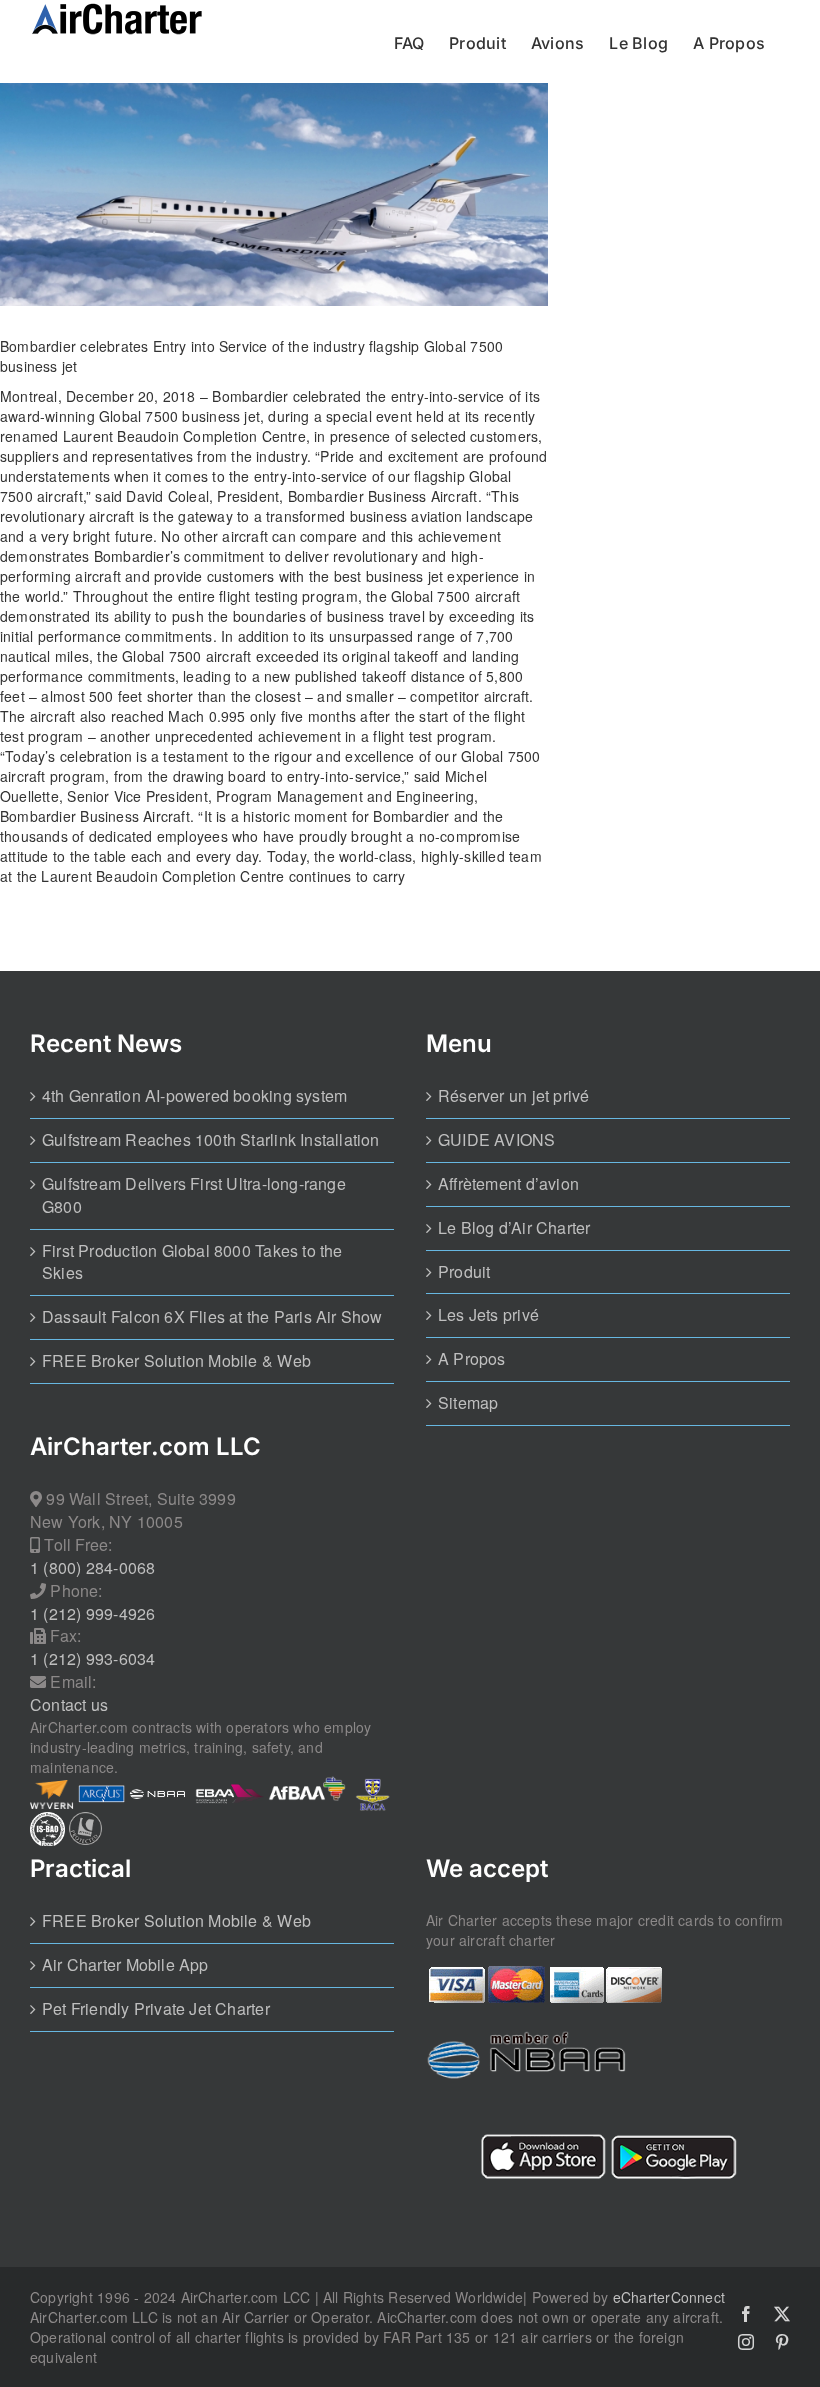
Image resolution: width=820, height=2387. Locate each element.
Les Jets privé (488, 1315)
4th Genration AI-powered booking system (194, 1096)
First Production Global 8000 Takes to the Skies (192, 1262)
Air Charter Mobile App (125, 1965)
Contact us (69, 1705)
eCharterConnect (669, 2297)
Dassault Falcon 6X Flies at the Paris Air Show (212, 1317)
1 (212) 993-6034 (92, 1659)
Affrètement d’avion (508, 1184)
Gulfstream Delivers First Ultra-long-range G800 (194, 1195)
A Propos (472, 1359)
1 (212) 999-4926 (92, 1614)
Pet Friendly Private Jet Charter (156, 2009)
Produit (464, 1272)
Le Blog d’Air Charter (514, 1228)
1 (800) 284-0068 (92, 1568)
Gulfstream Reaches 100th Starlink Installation (211, 1140)
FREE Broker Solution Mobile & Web (176, 1361)
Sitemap (468, 1403)
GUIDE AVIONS (497, 1140)
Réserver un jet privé (513, 1096)
